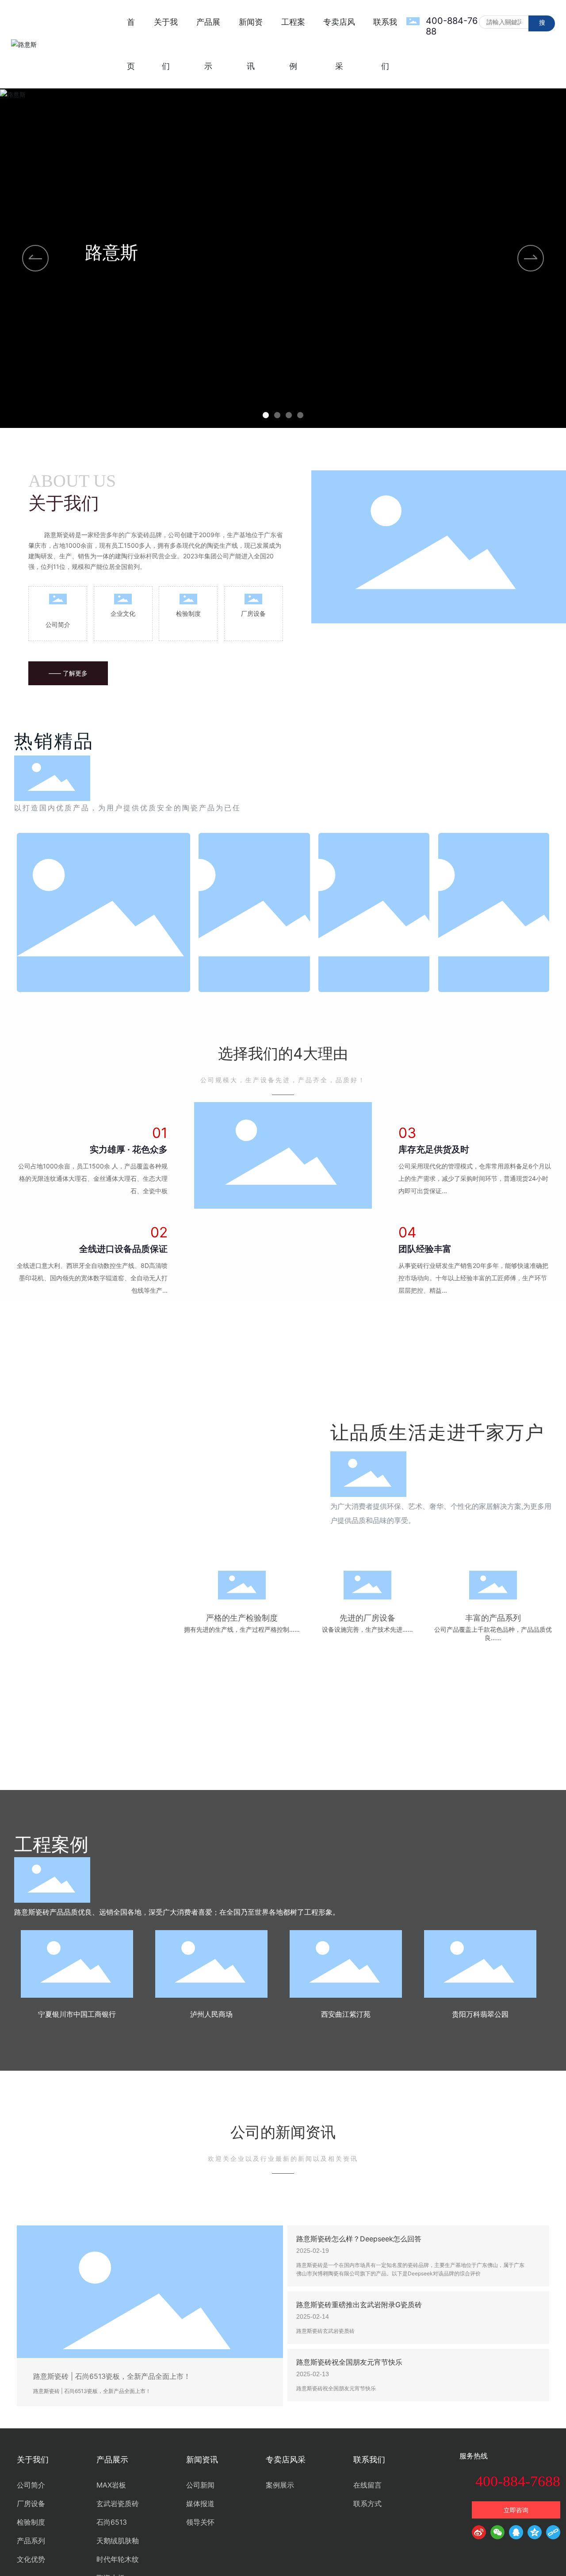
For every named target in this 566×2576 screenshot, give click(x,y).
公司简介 (58, 624)
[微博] (479, 2534)
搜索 (542, 25)
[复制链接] (553, 2534)
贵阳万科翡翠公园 (480, 2014)
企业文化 (123, 613)
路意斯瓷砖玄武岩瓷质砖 (325, 2331)
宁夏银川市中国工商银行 (77, 2014)
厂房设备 (253, 613)
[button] (266, 415)
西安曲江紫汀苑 (346, 2014)
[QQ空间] (535, 2534)
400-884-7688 (518, 2481)
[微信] (497, 2534)
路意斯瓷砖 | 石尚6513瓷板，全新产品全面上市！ (112, 2376)
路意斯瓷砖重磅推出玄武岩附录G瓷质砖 (359, 2305)
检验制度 (188, 613)
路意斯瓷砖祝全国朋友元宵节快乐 (349, 2362)
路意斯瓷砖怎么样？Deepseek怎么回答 (359, 2239)
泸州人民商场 (211, 2014)
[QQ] (516, 2534)
